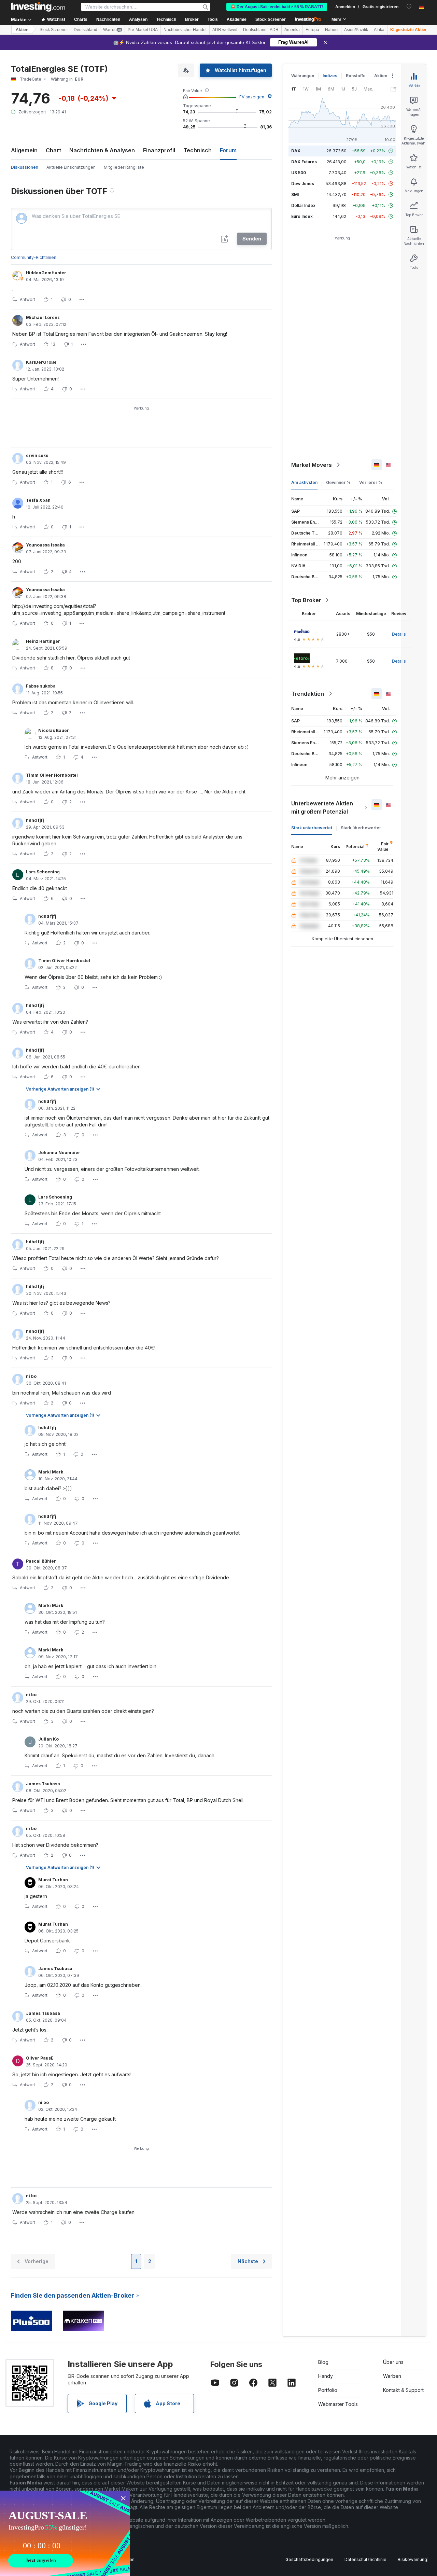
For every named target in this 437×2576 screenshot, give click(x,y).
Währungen (303, 76)
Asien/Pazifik (356, 30)
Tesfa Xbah (38, 500)
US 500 (299, 173)
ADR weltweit (225, 30)
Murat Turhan (53, 1880)
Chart (53, 150)
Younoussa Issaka (45, 545)
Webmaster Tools (338, 2404)
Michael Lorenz (43, 317)
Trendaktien (308, 694)
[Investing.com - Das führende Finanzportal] (38, 7)
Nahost (332, 30)
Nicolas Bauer (54, 730)
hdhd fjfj (35, 820)
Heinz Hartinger (43, 641)
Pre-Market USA (143, 30)
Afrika (379, 30)
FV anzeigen (252, 97)
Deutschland (86, 30)
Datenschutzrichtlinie (365, 2559)
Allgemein (24, 150)
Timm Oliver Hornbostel (52, 775)
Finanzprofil (159, 150)
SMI (295, 195)
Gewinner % (338, 482)
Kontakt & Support (403, 2390)
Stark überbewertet (361, 828)
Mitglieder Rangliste (124, 167)
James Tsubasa (43, 1784)
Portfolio (328, 2390)
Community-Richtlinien (34, 257)
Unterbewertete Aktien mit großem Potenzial (322, 807)
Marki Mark (51, 1472)
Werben (392, 2376)
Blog (323, 2362)
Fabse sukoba (41, 686)
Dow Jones (303, 184)
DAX (296, 151)
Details (399, 634)
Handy (326, 2376)
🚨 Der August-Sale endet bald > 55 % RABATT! (277, 7)
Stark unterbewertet (312, 828)
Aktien (22, 30)
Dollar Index (303, 205)
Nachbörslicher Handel (185, 30)
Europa (312, 30)
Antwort (27, 299)
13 (53, 344)
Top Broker (306, 600)
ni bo (31, 1376)
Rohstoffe (356, 76)
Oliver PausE (40, 2058)
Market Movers (312, 465)
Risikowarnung (412, 2559)
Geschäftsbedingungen (309, 2559)
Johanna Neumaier (59, 1153)
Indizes (330, 76)
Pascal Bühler (41, 1561)
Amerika (292, 30)
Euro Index (302, 216)
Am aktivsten (304, 482)
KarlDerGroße (41, 362)
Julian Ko (48, 1739)
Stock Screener (271, 19)
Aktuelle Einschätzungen (71, 167)
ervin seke (37, 455)
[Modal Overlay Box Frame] (65, 2533)
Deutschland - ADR (261, 30)
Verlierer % (371, 482)
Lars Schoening (43, 872)
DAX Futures (304, 162)
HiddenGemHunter (46, 273)
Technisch (198, 150)
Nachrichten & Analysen (102, 150)
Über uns (393, 2362)
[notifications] (409, 6)
